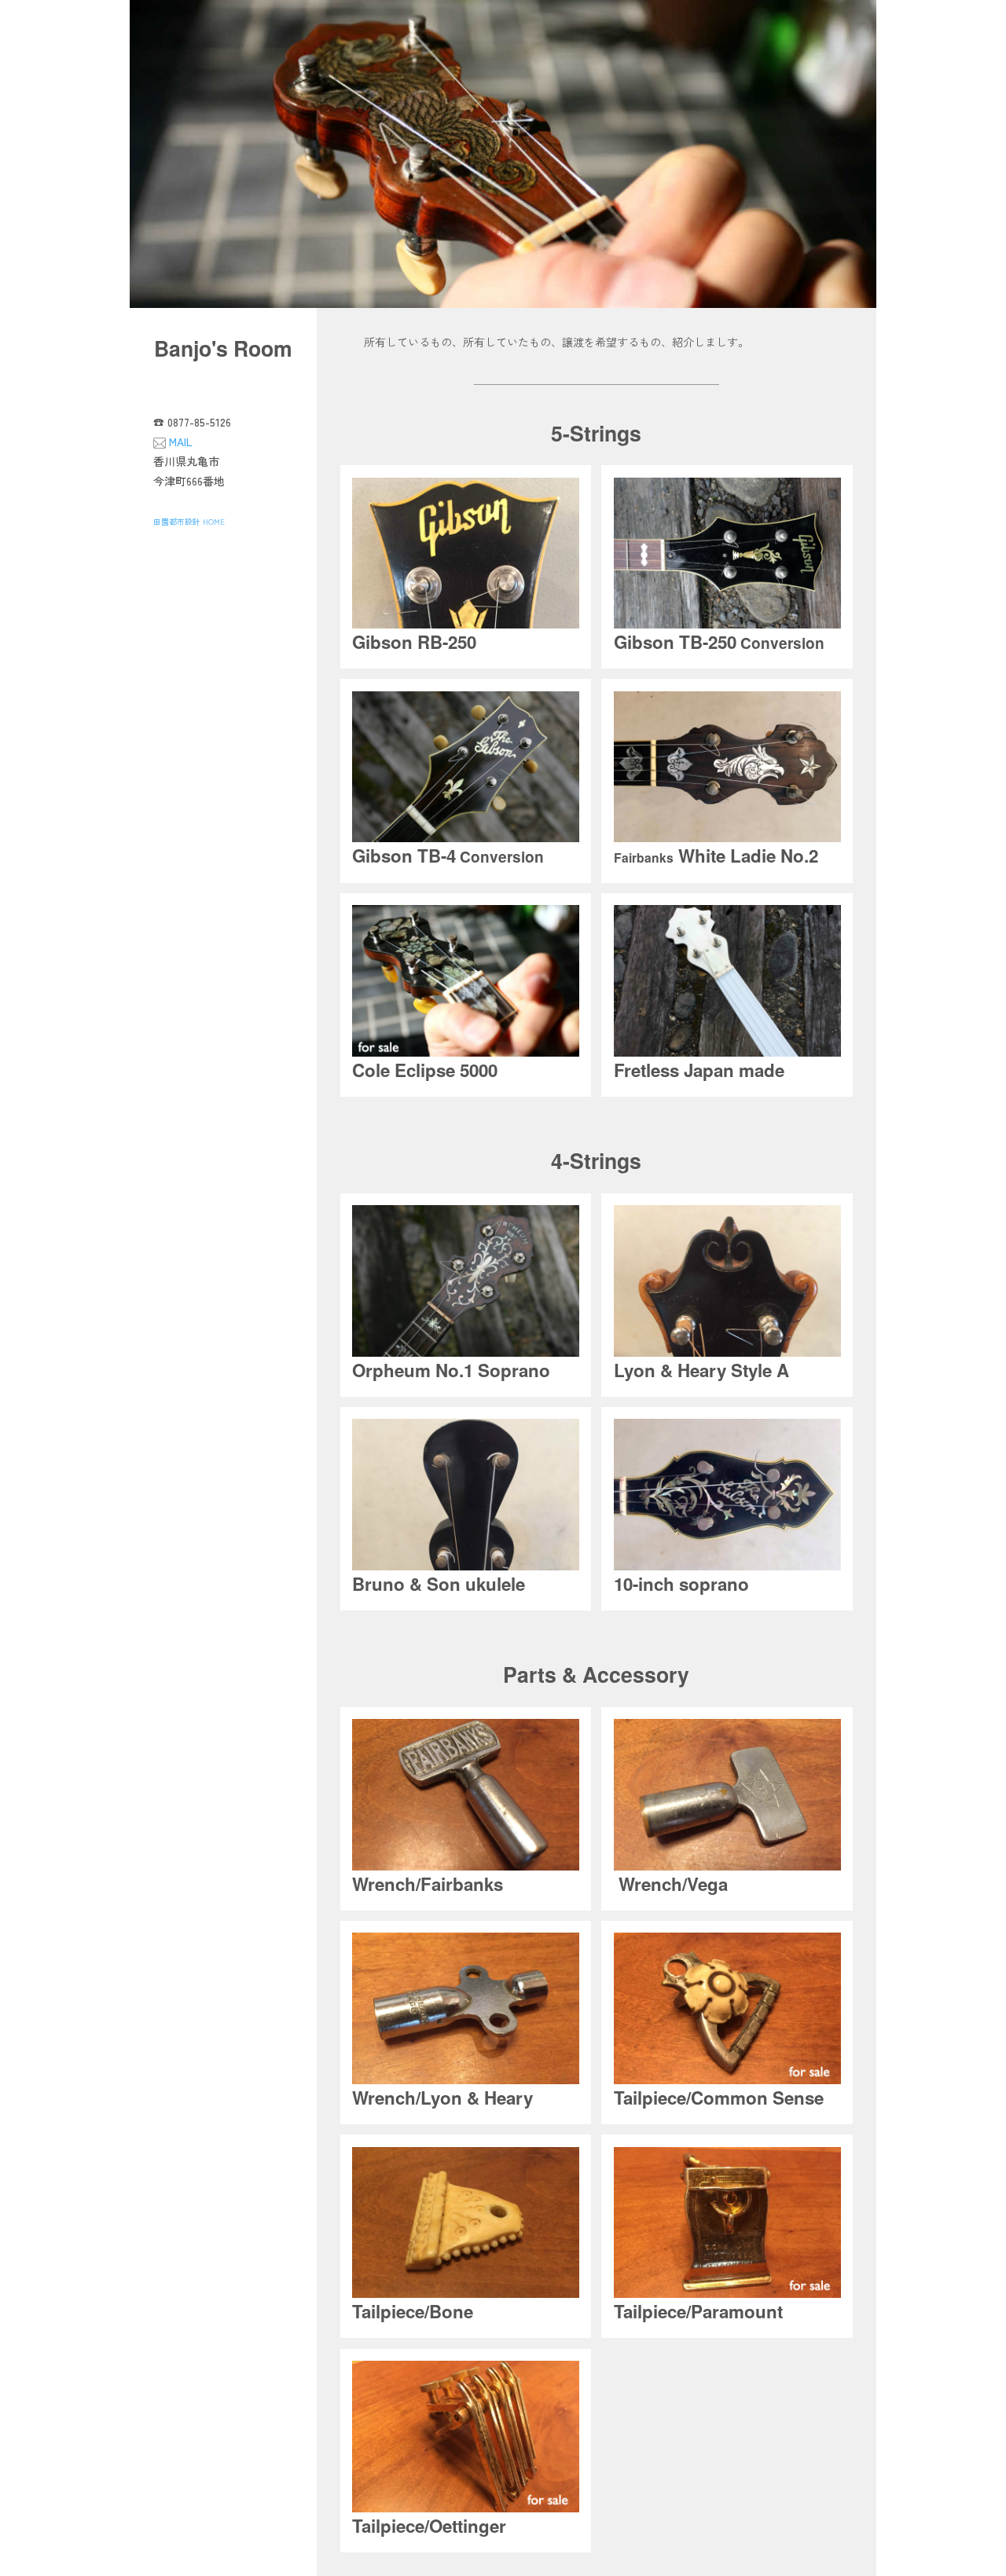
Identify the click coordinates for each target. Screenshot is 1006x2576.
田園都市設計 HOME (189, 522)
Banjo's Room (223, 348)
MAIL (181, 442)
